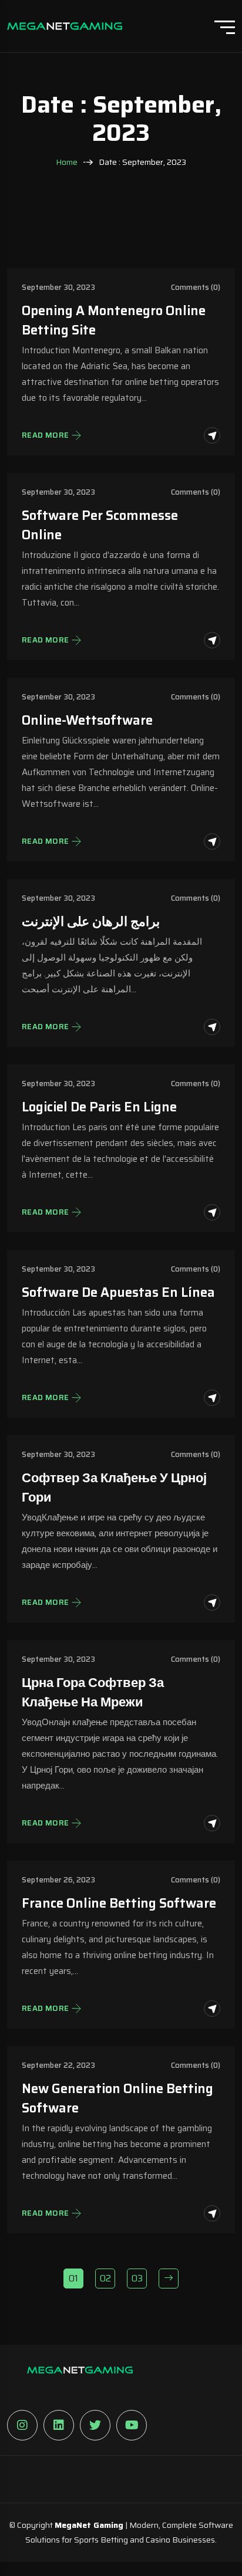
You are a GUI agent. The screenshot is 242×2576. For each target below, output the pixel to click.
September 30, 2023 (58, 287)
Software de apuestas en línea (118, 1292)
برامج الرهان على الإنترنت (91, 922)
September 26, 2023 (58, 1880)
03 (137, 2278)
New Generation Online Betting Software (117, 2098)
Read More (46, 435)
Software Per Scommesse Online (100, 525)
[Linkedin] (59, 2425)
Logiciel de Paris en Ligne (99, 1107)
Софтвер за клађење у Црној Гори (114, 1488)
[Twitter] (95, 2425)
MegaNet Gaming (89, 2525)
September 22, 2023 (58, 2065)
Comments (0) (196, 287)
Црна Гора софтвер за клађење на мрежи (93, 1692)
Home (67, 162)
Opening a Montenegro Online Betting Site (114, 320)
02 (105, 2278)
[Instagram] (22, 2425)
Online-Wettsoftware (87, 720)
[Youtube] (132, 2425)
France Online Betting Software (119, 1903)
